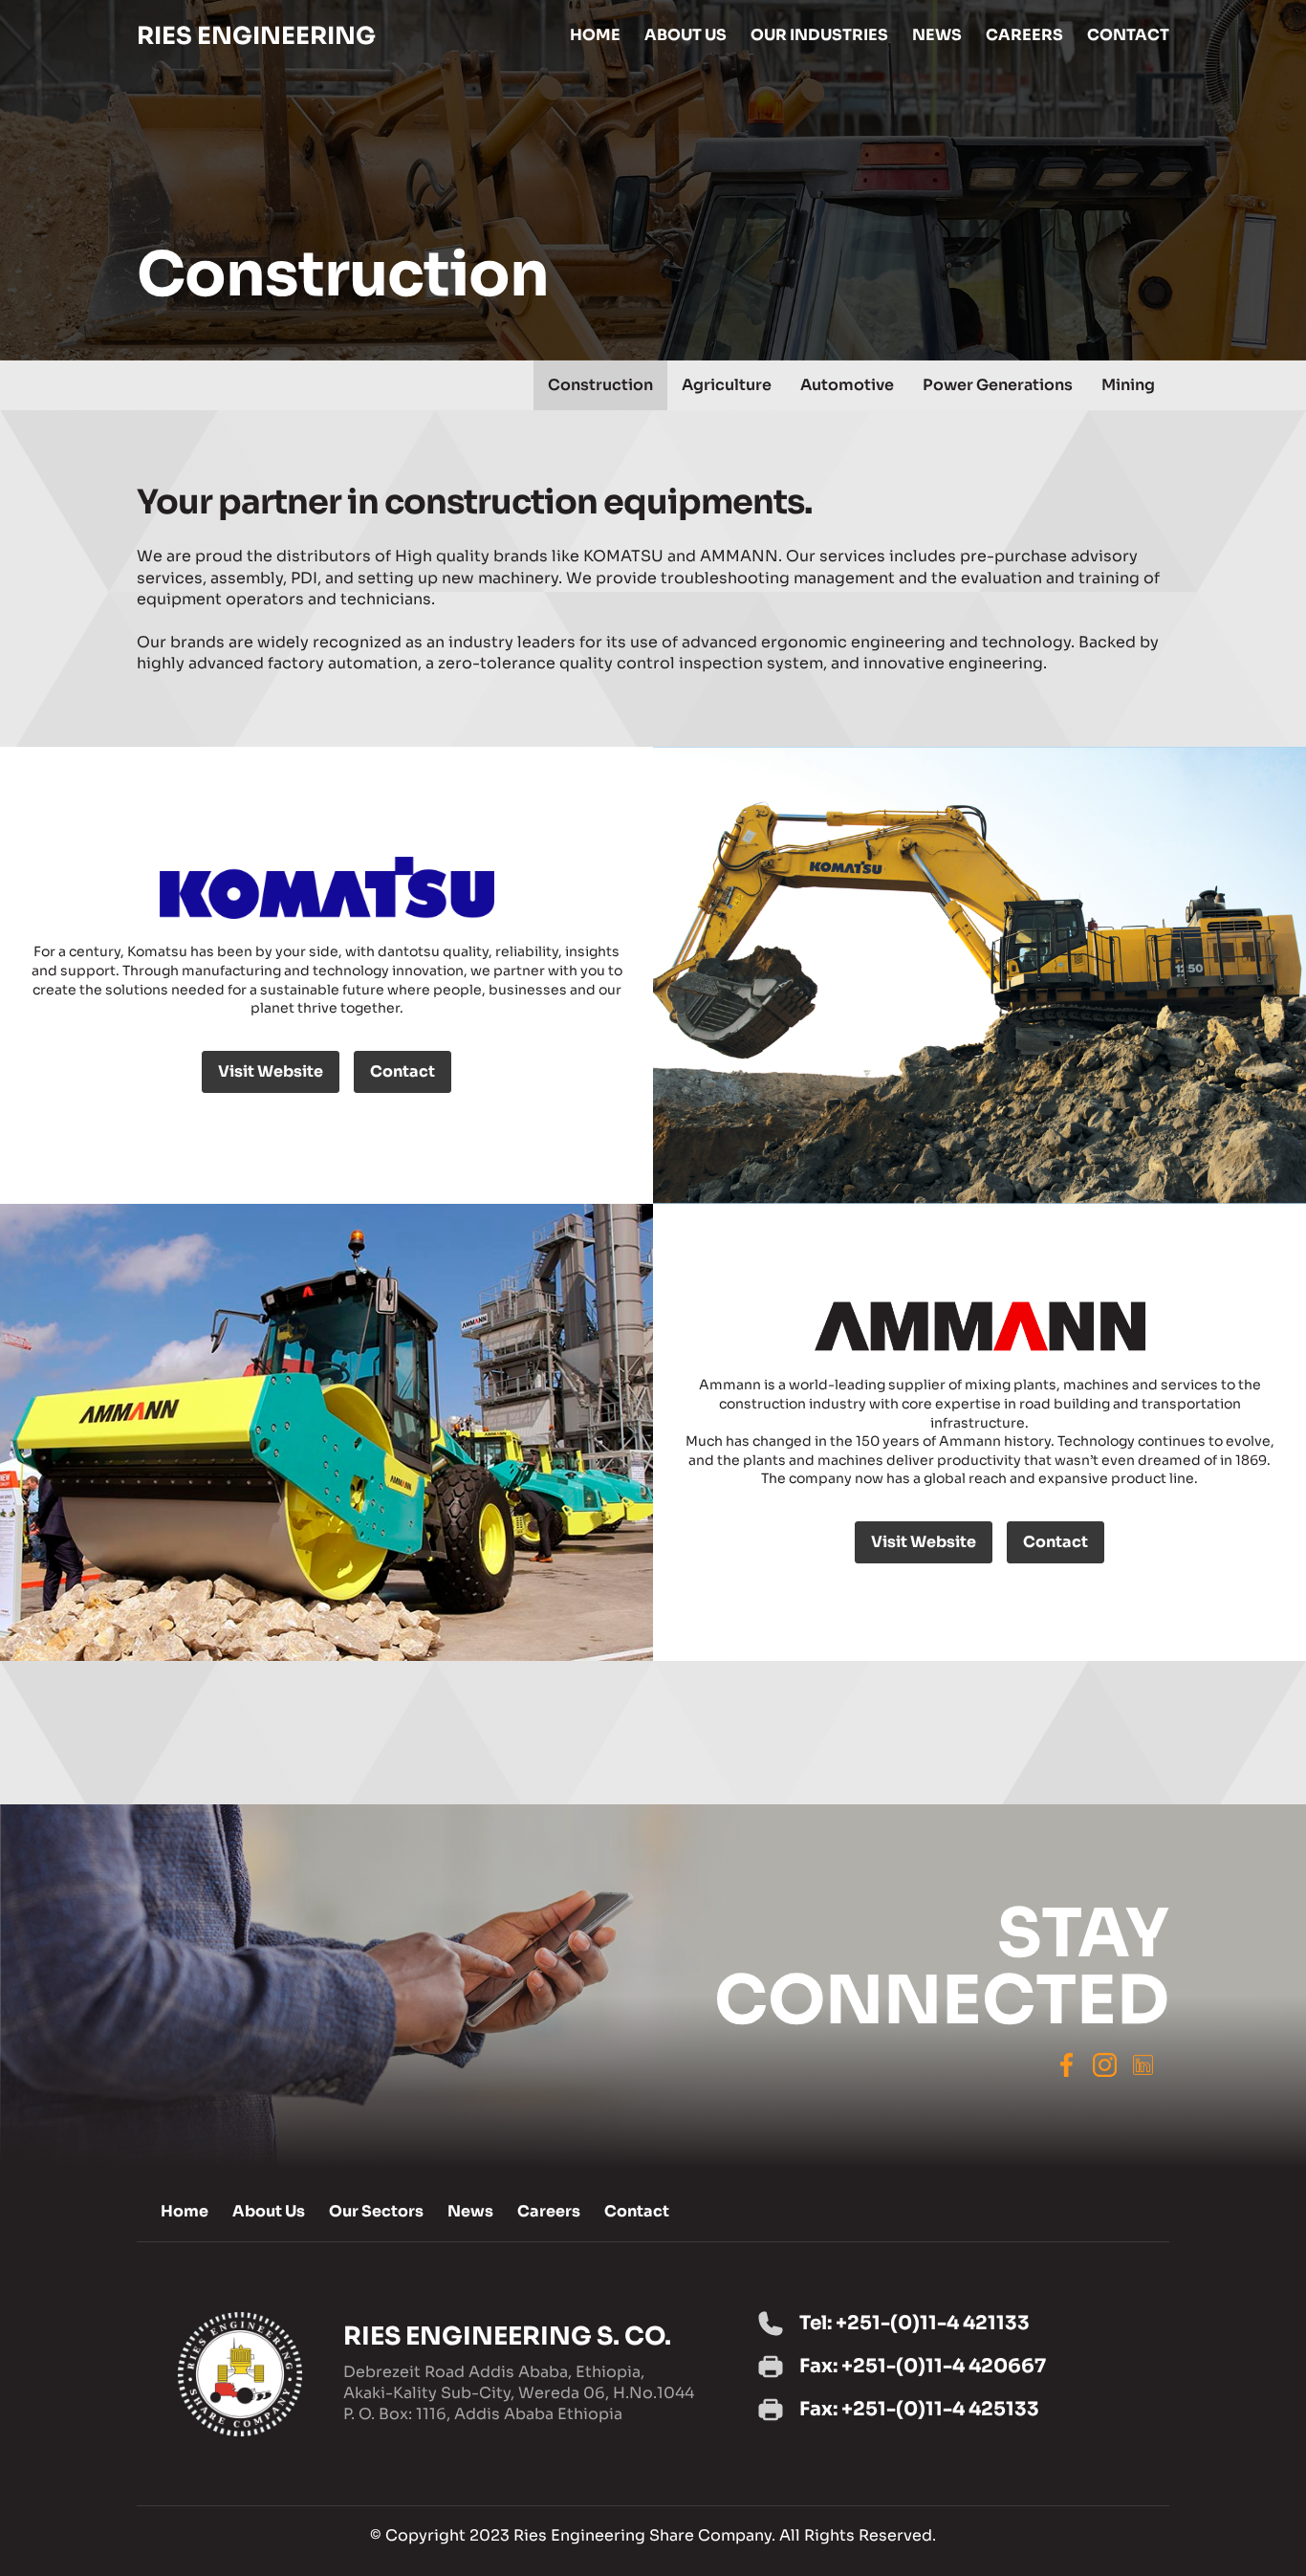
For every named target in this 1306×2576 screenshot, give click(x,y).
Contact (403, 1071)
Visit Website (271, 1071)
